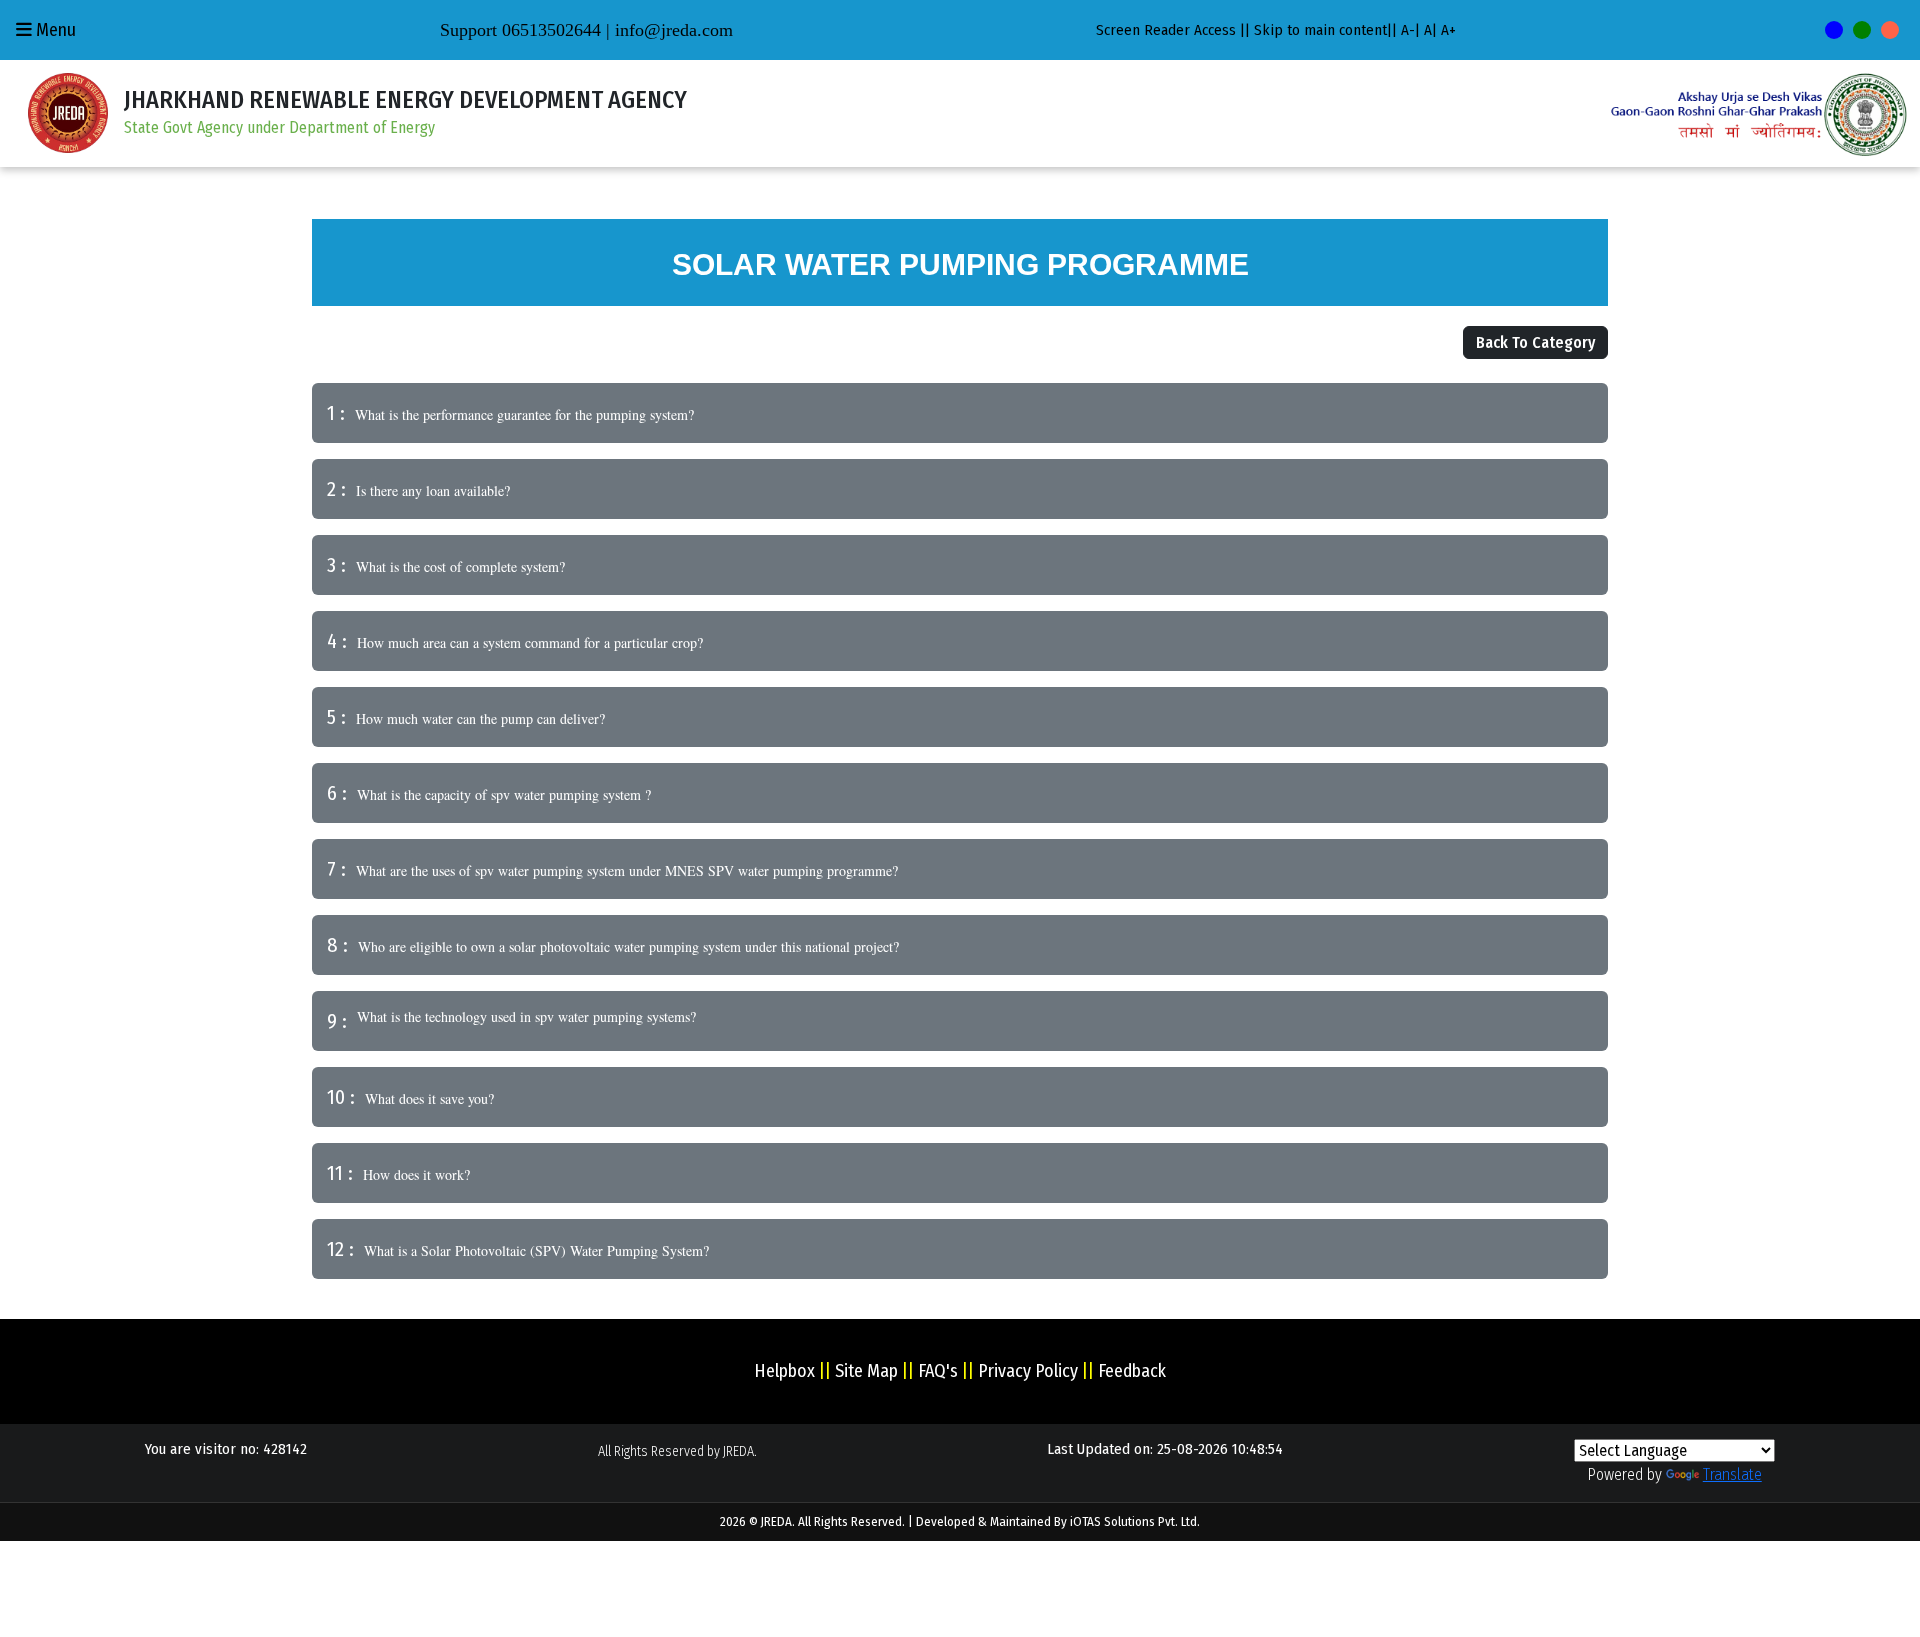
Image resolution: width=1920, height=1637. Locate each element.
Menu (54, 30)
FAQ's (938, 1371)
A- (1408, 30)
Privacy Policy (1028, 1371)
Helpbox (784, 1371)
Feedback (1132, 1371)
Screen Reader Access (1166, 30)
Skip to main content (1320, 30)
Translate (1732, 1474)
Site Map (866, 1371)
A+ (1448, 30)
